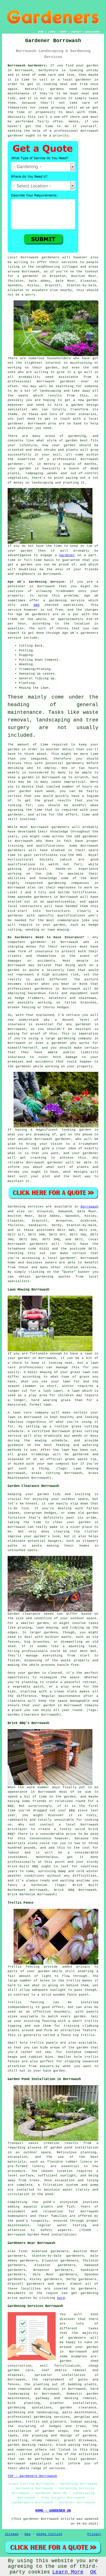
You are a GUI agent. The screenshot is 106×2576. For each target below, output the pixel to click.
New (28, 2534)
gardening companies (69, 883)
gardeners (60, 827)
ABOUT (63, 32)
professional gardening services (39, 2417)
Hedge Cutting (49, 2534)
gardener (16, 136)
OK (93, 2572)
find (23, 2251)
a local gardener (75, 80)
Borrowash (89, 1207)
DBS (37, 605)
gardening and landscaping (33, 2412)
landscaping (50, 391)
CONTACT (76, 32)
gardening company (75, 1038)
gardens (57, 89)
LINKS (52, 32)
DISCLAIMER (92, 32)
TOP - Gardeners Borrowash (32, 2476)
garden (92, 66)
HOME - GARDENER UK (53, 2511)
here (61, 2298)
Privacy (94, 2534)
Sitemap (12, 2534)
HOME (41, 32)
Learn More (68, 2572)
